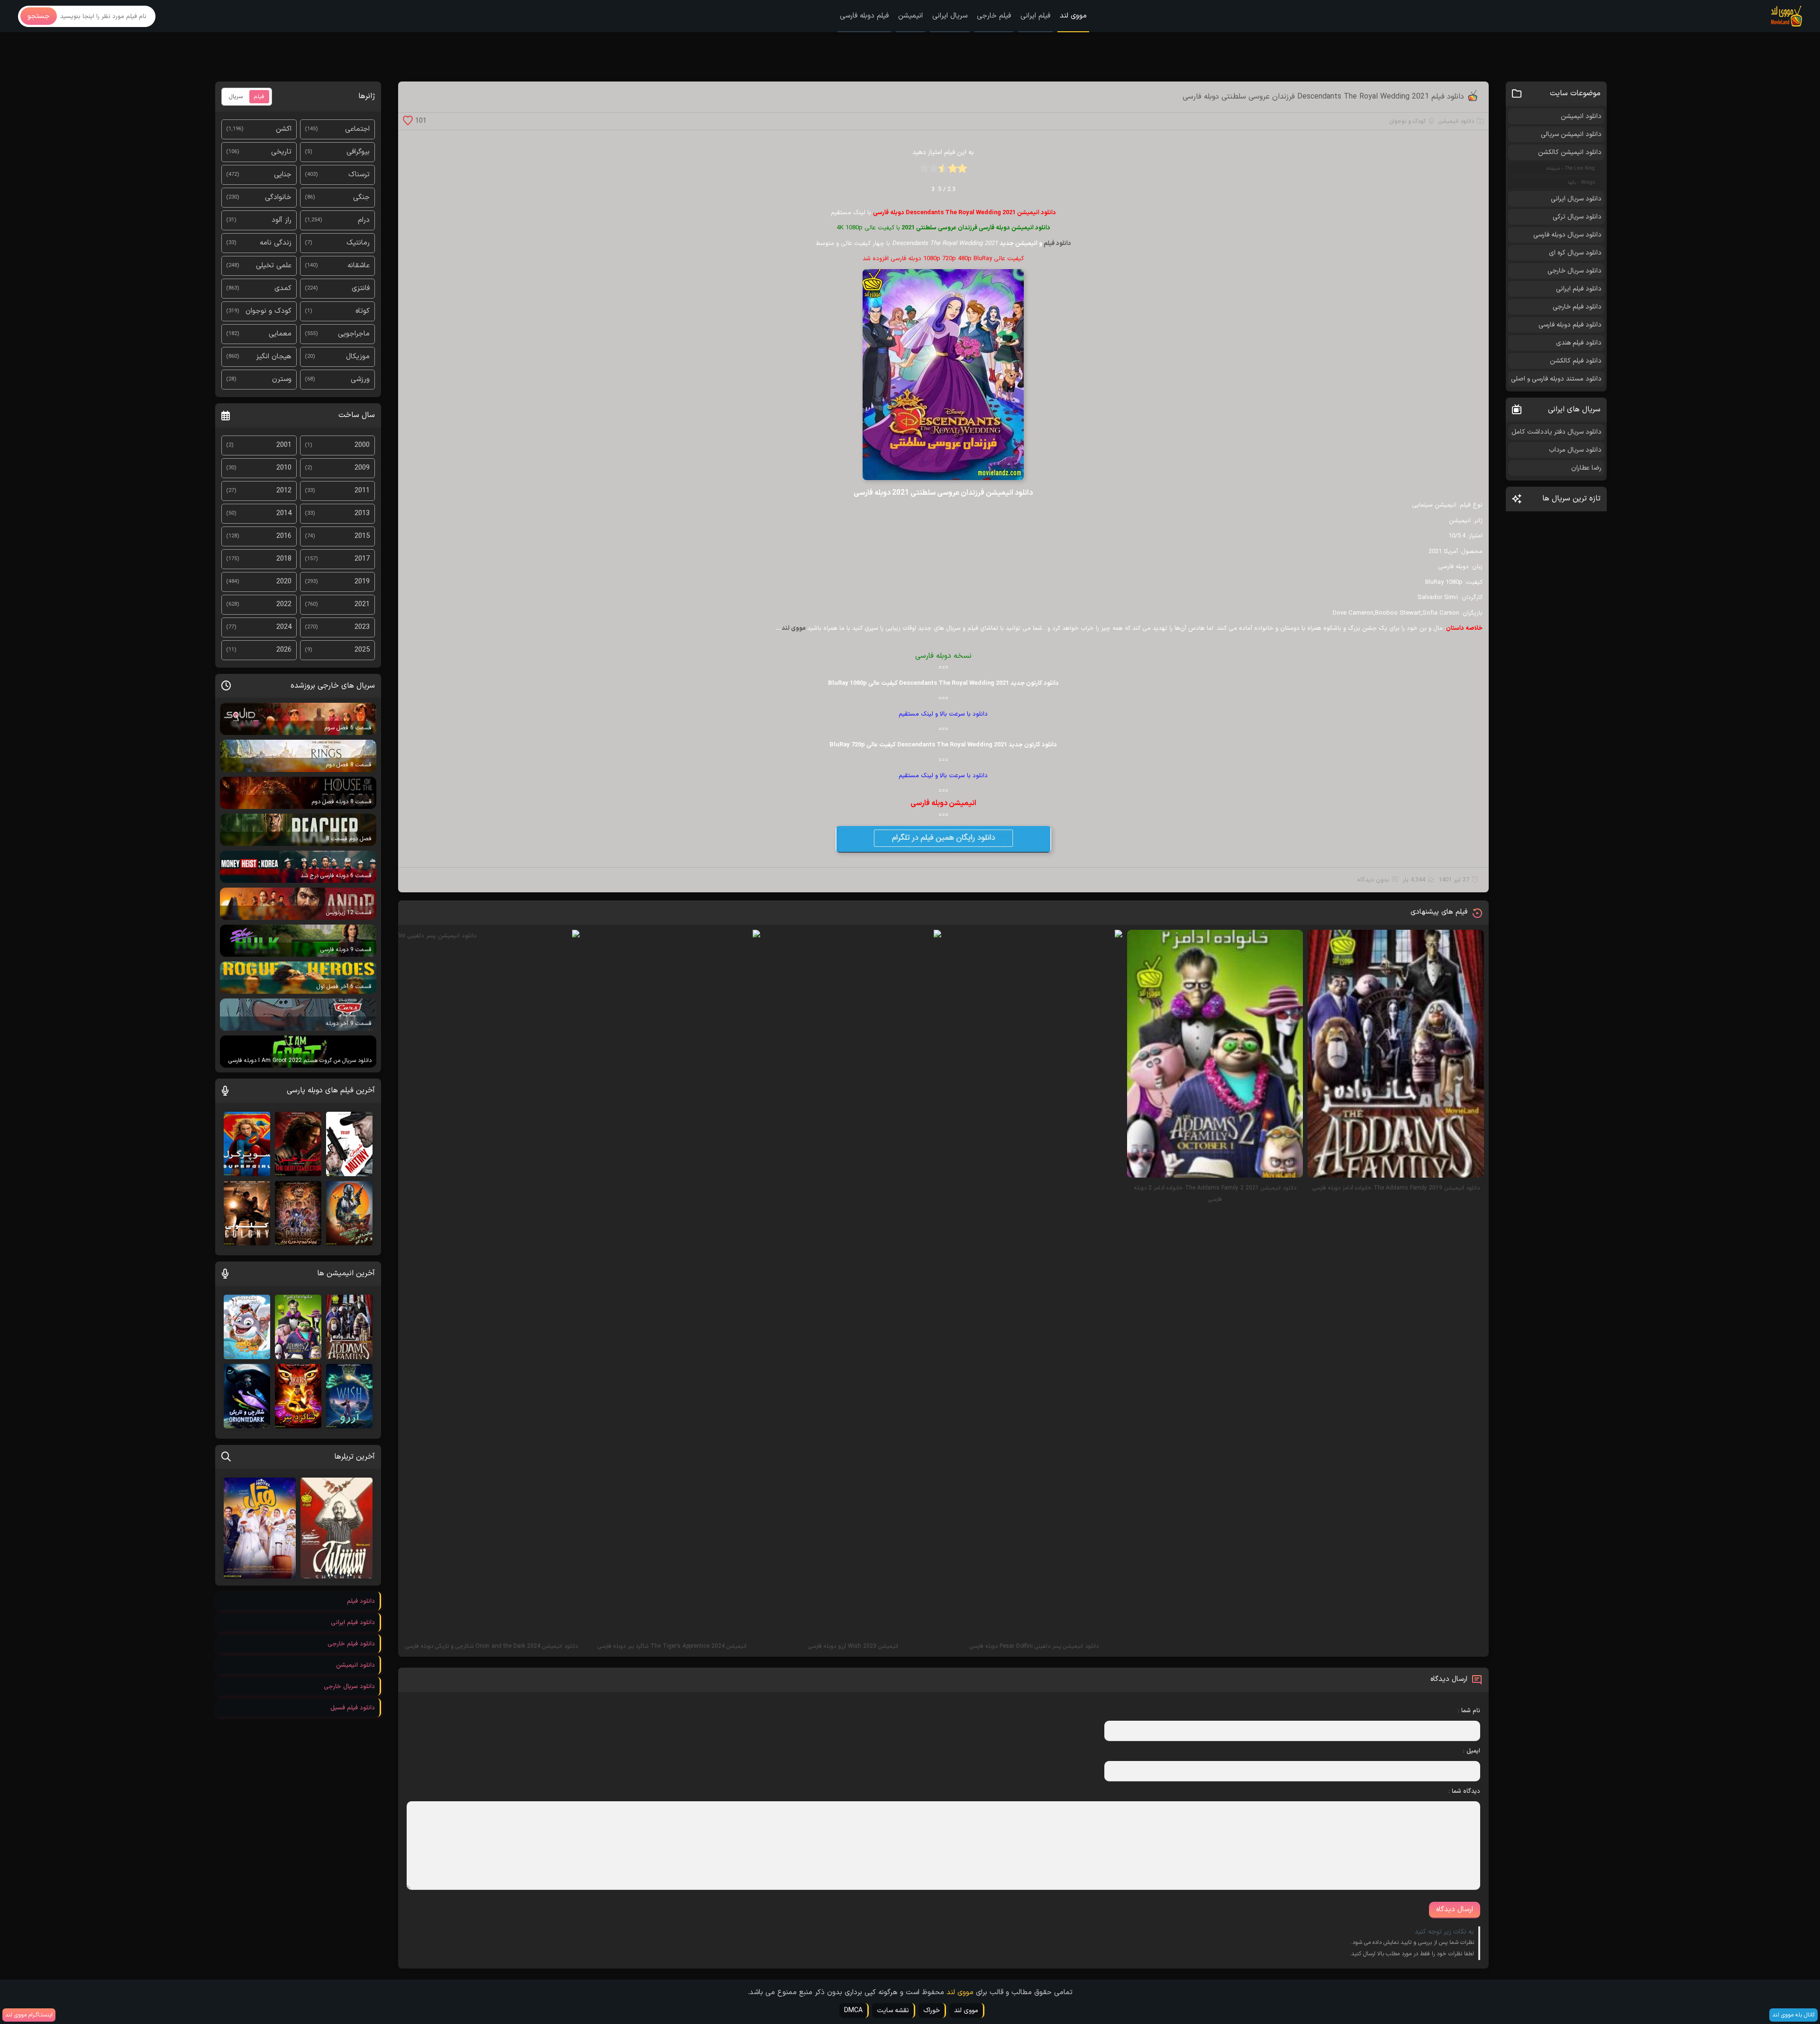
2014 (284, 513)
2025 (362, 650)
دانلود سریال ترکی (1577, 217)
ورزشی (360, 379)
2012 (284, 491)
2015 (362, 536)
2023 (362, 627)
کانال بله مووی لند (1793, 2015)
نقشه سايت (893, 2010)
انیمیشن (910, 16)
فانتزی (361, 288)
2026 (284, 650)
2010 (284, 468)
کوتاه (363, 311)
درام (364, 220)
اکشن (284, 129)
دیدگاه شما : (1464, 1791)
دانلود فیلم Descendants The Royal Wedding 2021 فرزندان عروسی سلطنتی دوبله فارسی (1323, 97)
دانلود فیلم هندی (1579, 343)
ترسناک (359, 175)
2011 (362, 491)
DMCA (853, 2010)
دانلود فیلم (1057, 244)
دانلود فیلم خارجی (1577, 307)
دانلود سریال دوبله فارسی (1567, 235)
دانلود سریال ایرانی (1576, 199)
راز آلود (282, 220)
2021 (362, 604)
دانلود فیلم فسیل (353, 1708)
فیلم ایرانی (1035, 16)
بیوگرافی (358, 152)
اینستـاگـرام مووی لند (29, 2015)
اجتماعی (357, 129)
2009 (362, 468)
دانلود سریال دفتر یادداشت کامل (1556, 432)
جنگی (361, 197)
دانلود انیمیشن (1456, 121)
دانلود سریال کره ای (1575, 253)
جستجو (39, 16)
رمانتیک (358, 243)
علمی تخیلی (274, 266)
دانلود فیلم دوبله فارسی (1570, 325)
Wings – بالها (1581, 183)
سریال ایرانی (950, 16)
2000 (362, 445)
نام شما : (1469, 1711)
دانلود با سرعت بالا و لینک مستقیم (943, 714)
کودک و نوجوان (1408, 121)
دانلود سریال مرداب (1575, 450)
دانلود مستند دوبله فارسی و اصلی (1556, 379)
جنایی (283, 175)
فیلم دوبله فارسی (864, 16)
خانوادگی (278, 197)
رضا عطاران (1586, 468)
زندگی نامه (276, 243)
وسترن (282, 379)
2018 (284, 559)
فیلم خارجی (994, 16)
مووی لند (1073, 16)
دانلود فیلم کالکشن (1576, 361)
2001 (284, 445)
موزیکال (358, 357)
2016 (284, 536)
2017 (362, 559)
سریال (236, 97)
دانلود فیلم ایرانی (1579, 289)
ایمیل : (1472, 1751)
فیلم (259, 97)
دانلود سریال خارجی (1574, 271)
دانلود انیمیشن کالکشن (1570, 152)
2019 (362, 582)
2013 (362, 513)
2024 (284, 627)
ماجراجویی (354, 334)
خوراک (932, 2010)
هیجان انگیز (274, 357)
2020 (284, 582)
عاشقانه (359, 266)
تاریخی (281, 152)
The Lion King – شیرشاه (1571, 168)
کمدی (283, 288)
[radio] (962, 171)
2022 (284, 604)
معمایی (280, 334)
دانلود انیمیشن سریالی (1571, 134)
